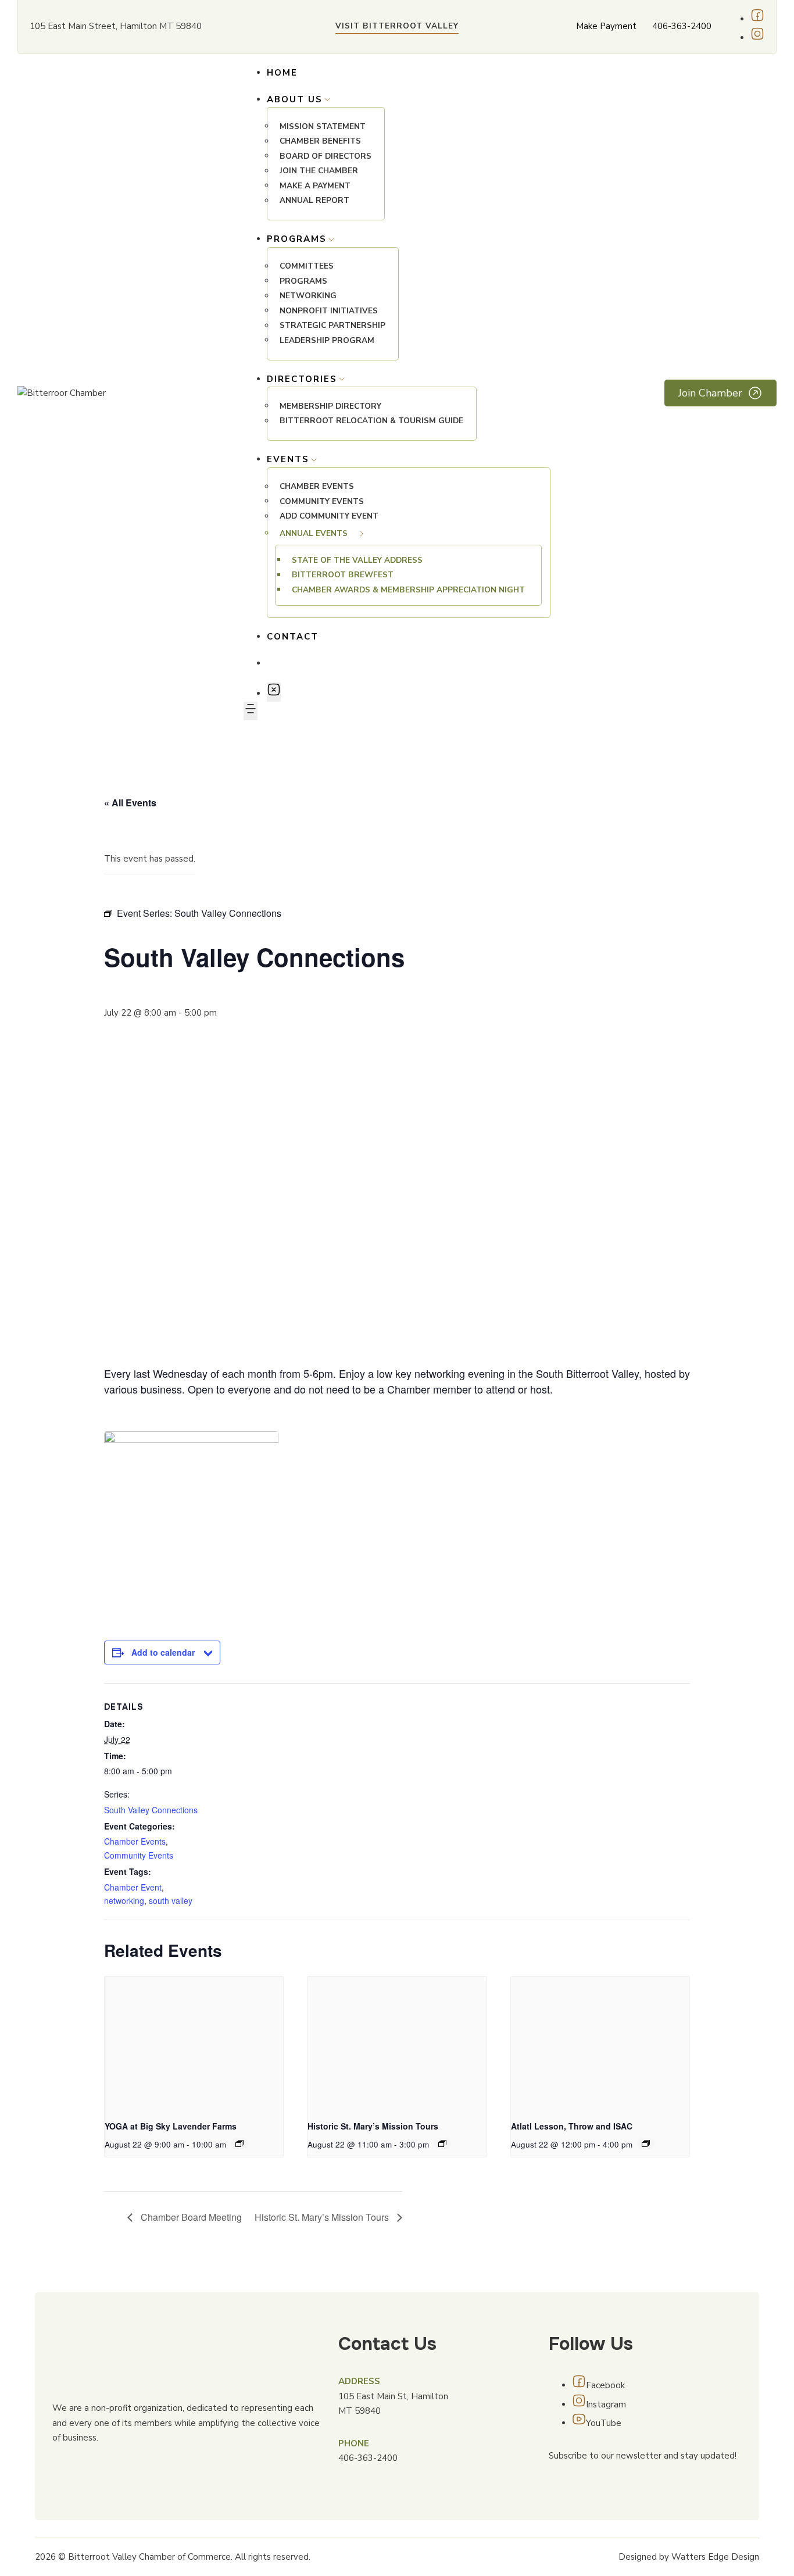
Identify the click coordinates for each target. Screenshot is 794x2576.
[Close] (274, 692)
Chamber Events (317, 487)
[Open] (251, 711)
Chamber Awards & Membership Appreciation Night (408, 590)
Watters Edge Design (715, 2557)
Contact (293, 637)
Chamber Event (133, 1887)
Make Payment (606, 26)
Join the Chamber (319, 171)
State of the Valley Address (357, 560)
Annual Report (314, 201)
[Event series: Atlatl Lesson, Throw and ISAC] (646, 2143)
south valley (171, 1900)
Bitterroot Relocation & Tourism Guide (371, 421)
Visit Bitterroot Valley (397, 26)
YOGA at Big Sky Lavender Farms (171, 2126)
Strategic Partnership (332, 326)
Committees (307, 267)
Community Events (322, 501)
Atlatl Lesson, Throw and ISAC (572, 2126)
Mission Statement (323, 126)
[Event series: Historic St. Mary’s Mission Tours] (442, 2143)
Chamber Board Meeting (190, 2217)
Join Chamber (710, 393)
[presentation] (194, 2043)
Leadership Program (327, 340)
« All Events (130, 803)
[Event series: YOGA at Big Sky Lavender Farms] (239, 2143)
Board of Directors (326, 156)
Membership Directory (330, 406)
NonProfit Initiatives (329, 311)
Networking (308, 296)
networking (124, 1900)
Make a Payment (315, 186)
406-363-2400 (682, 26)
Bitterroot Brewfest (343, 575)
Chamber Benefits (320, 142)
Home (282, 73)
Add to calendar (163, 1652)
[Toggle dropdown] (327, 99)
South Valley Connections (151, 1810)
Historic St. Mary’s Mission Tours (373, 2126)
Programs (303, 281)
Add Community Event (329, 517)
